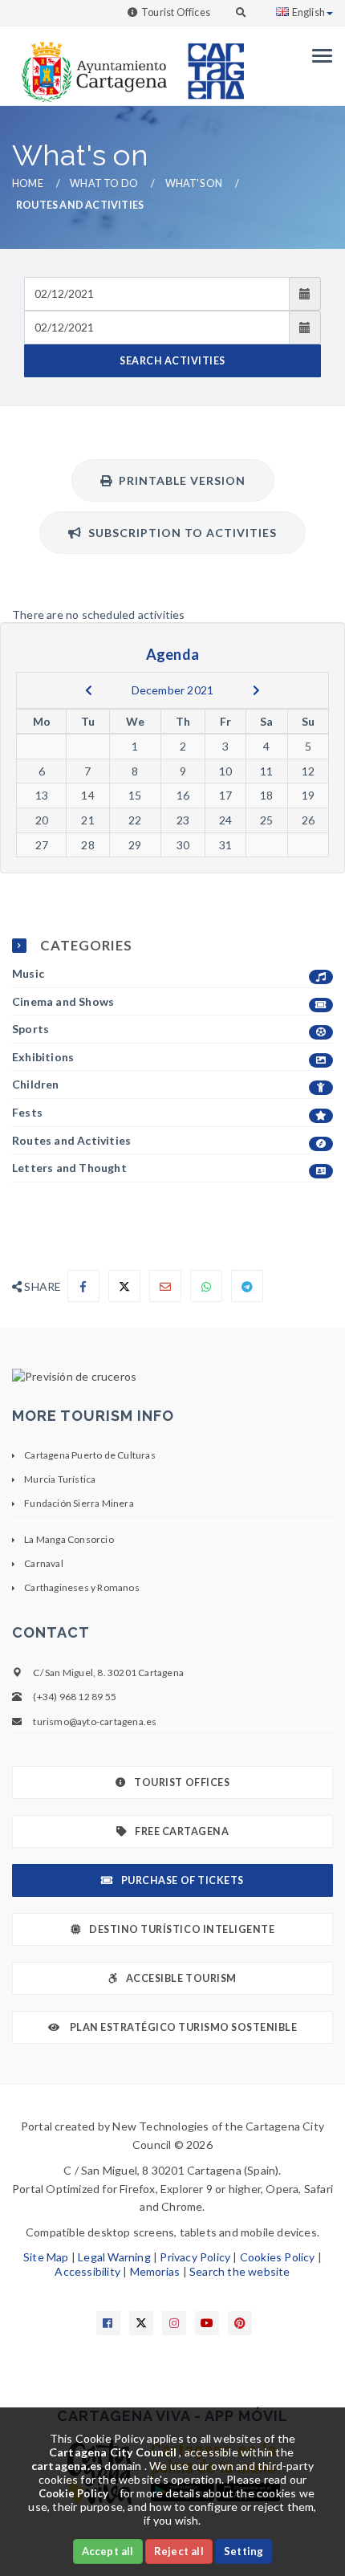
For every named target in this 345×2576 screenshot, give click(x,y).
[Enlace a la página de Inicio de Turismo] (209, 64)
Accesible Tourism (181, 1978)
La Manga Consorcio (69, 1539)
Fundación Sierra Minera (79, 1503)
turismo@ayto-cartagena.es (95, 1721)
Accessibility (87, 2271)
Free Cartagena (182, 1831)
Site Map (46, 2257)
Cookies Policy (278, 2257)
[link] (91, 64)
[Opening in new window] (172, 1377)
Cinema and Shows (63, 1001)
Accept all (108, 2551)
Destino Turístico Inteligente (182, 1929)
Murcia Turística (60, 1479)
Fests (27, 1112)
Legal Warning (114, 2257)
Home (28, 183)
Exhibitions (43, 1057)
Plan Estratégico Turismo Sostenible (182, 2027)
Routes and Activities (71, 1140)
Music (28, 973)
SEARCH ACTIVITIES (172, 361)
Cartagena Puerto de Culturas (90, 1455)
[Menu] (318, 56)
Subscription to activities (179, 533)
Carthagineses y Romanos (82, 1587)
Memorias (155, 2271)
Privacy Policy (195, 2257)
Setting (244, 2551)
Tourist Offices (176, 12)
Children (36, 1084)
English (308, 12)
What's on (194, 183)
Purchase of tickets (183, 1880)
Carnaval (44, 1563)
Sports (30, 1029)
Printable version (179, 480)
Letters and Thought (69, 1168)
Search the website (240, 2271)
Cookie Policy (74, 2493)
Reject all (179, 2551)
